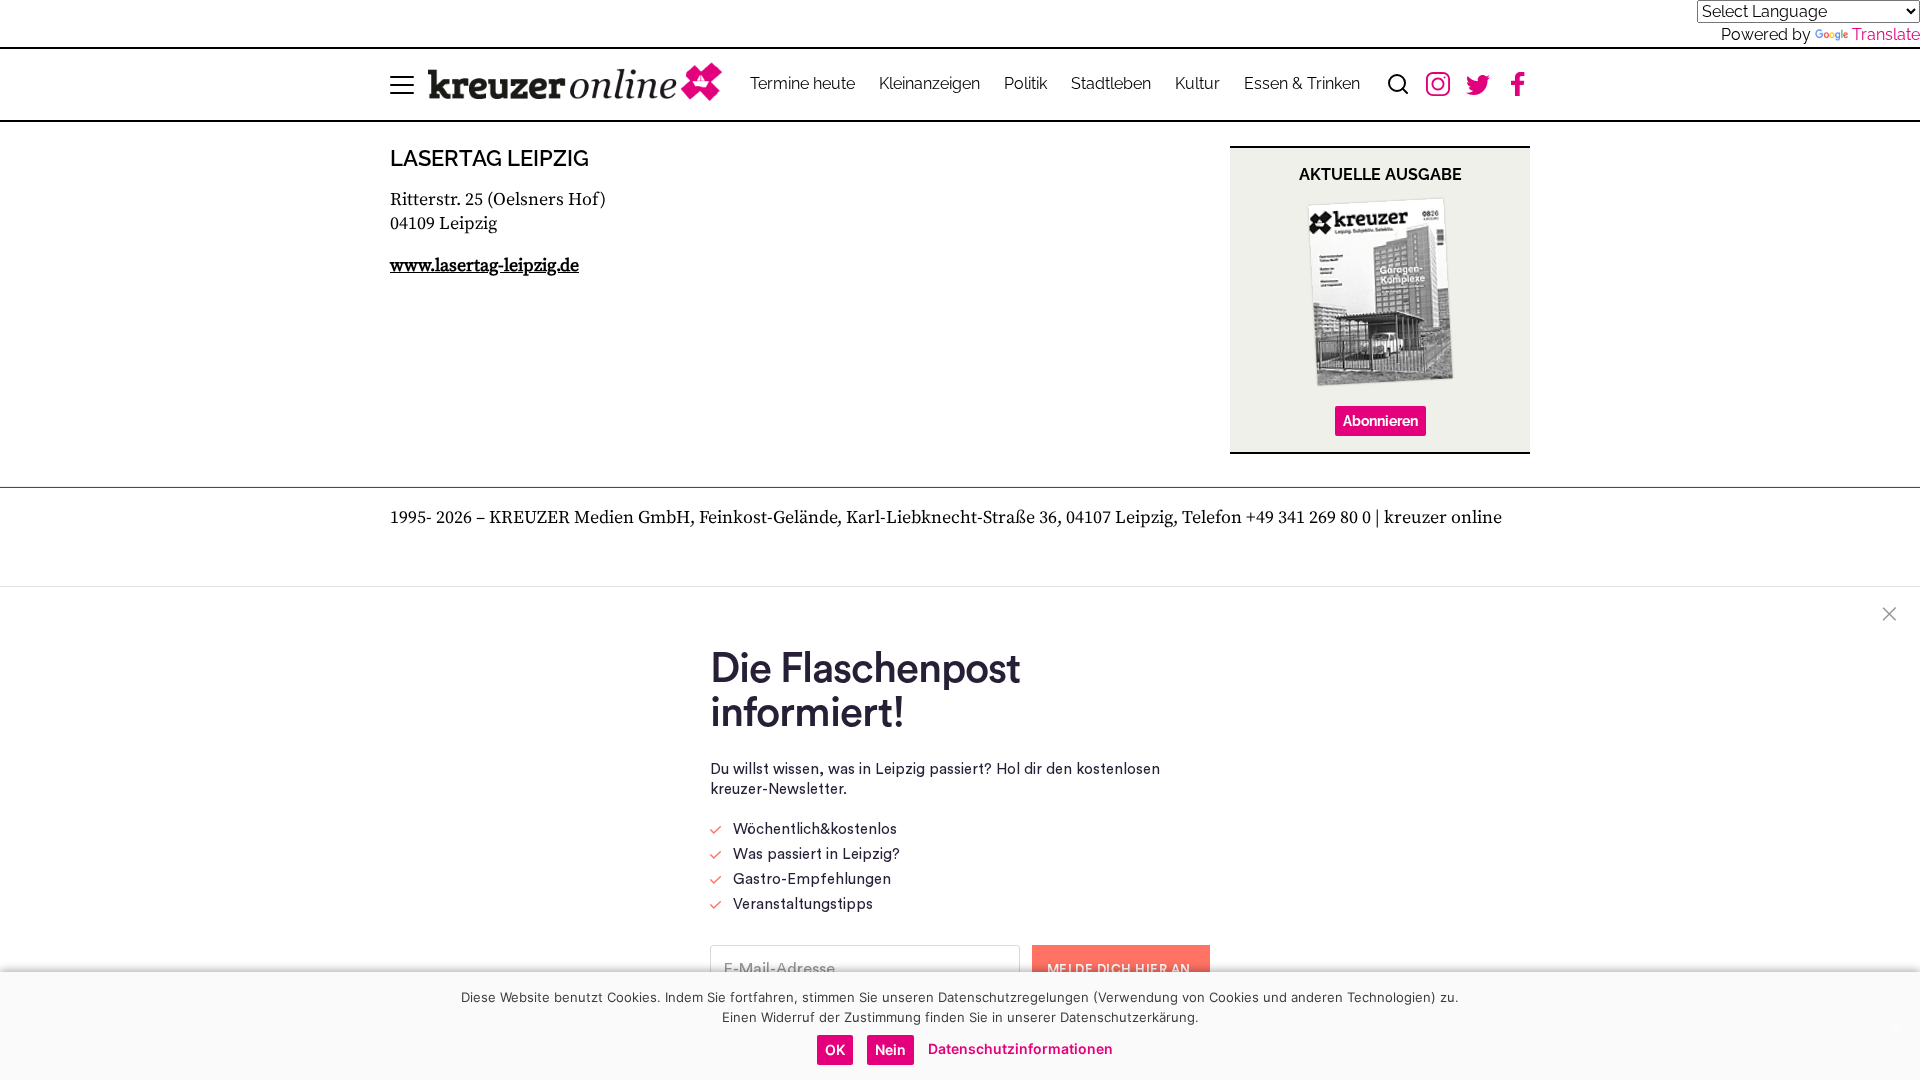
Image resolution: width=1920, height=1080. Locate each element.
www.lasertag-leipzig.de (484, 265)
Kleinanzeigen (929, 83)
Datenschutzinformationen (1020, 1048)
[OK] (1895, 1026)
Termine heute (802, 83)
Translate (1886, 34)
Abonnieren (1380, 421)
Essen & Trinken (1302, 83)
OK (835, 1049)
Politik (1025, 83)
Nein (890, 1049)
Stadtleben (1111, 83)
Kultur (1197, 83)
